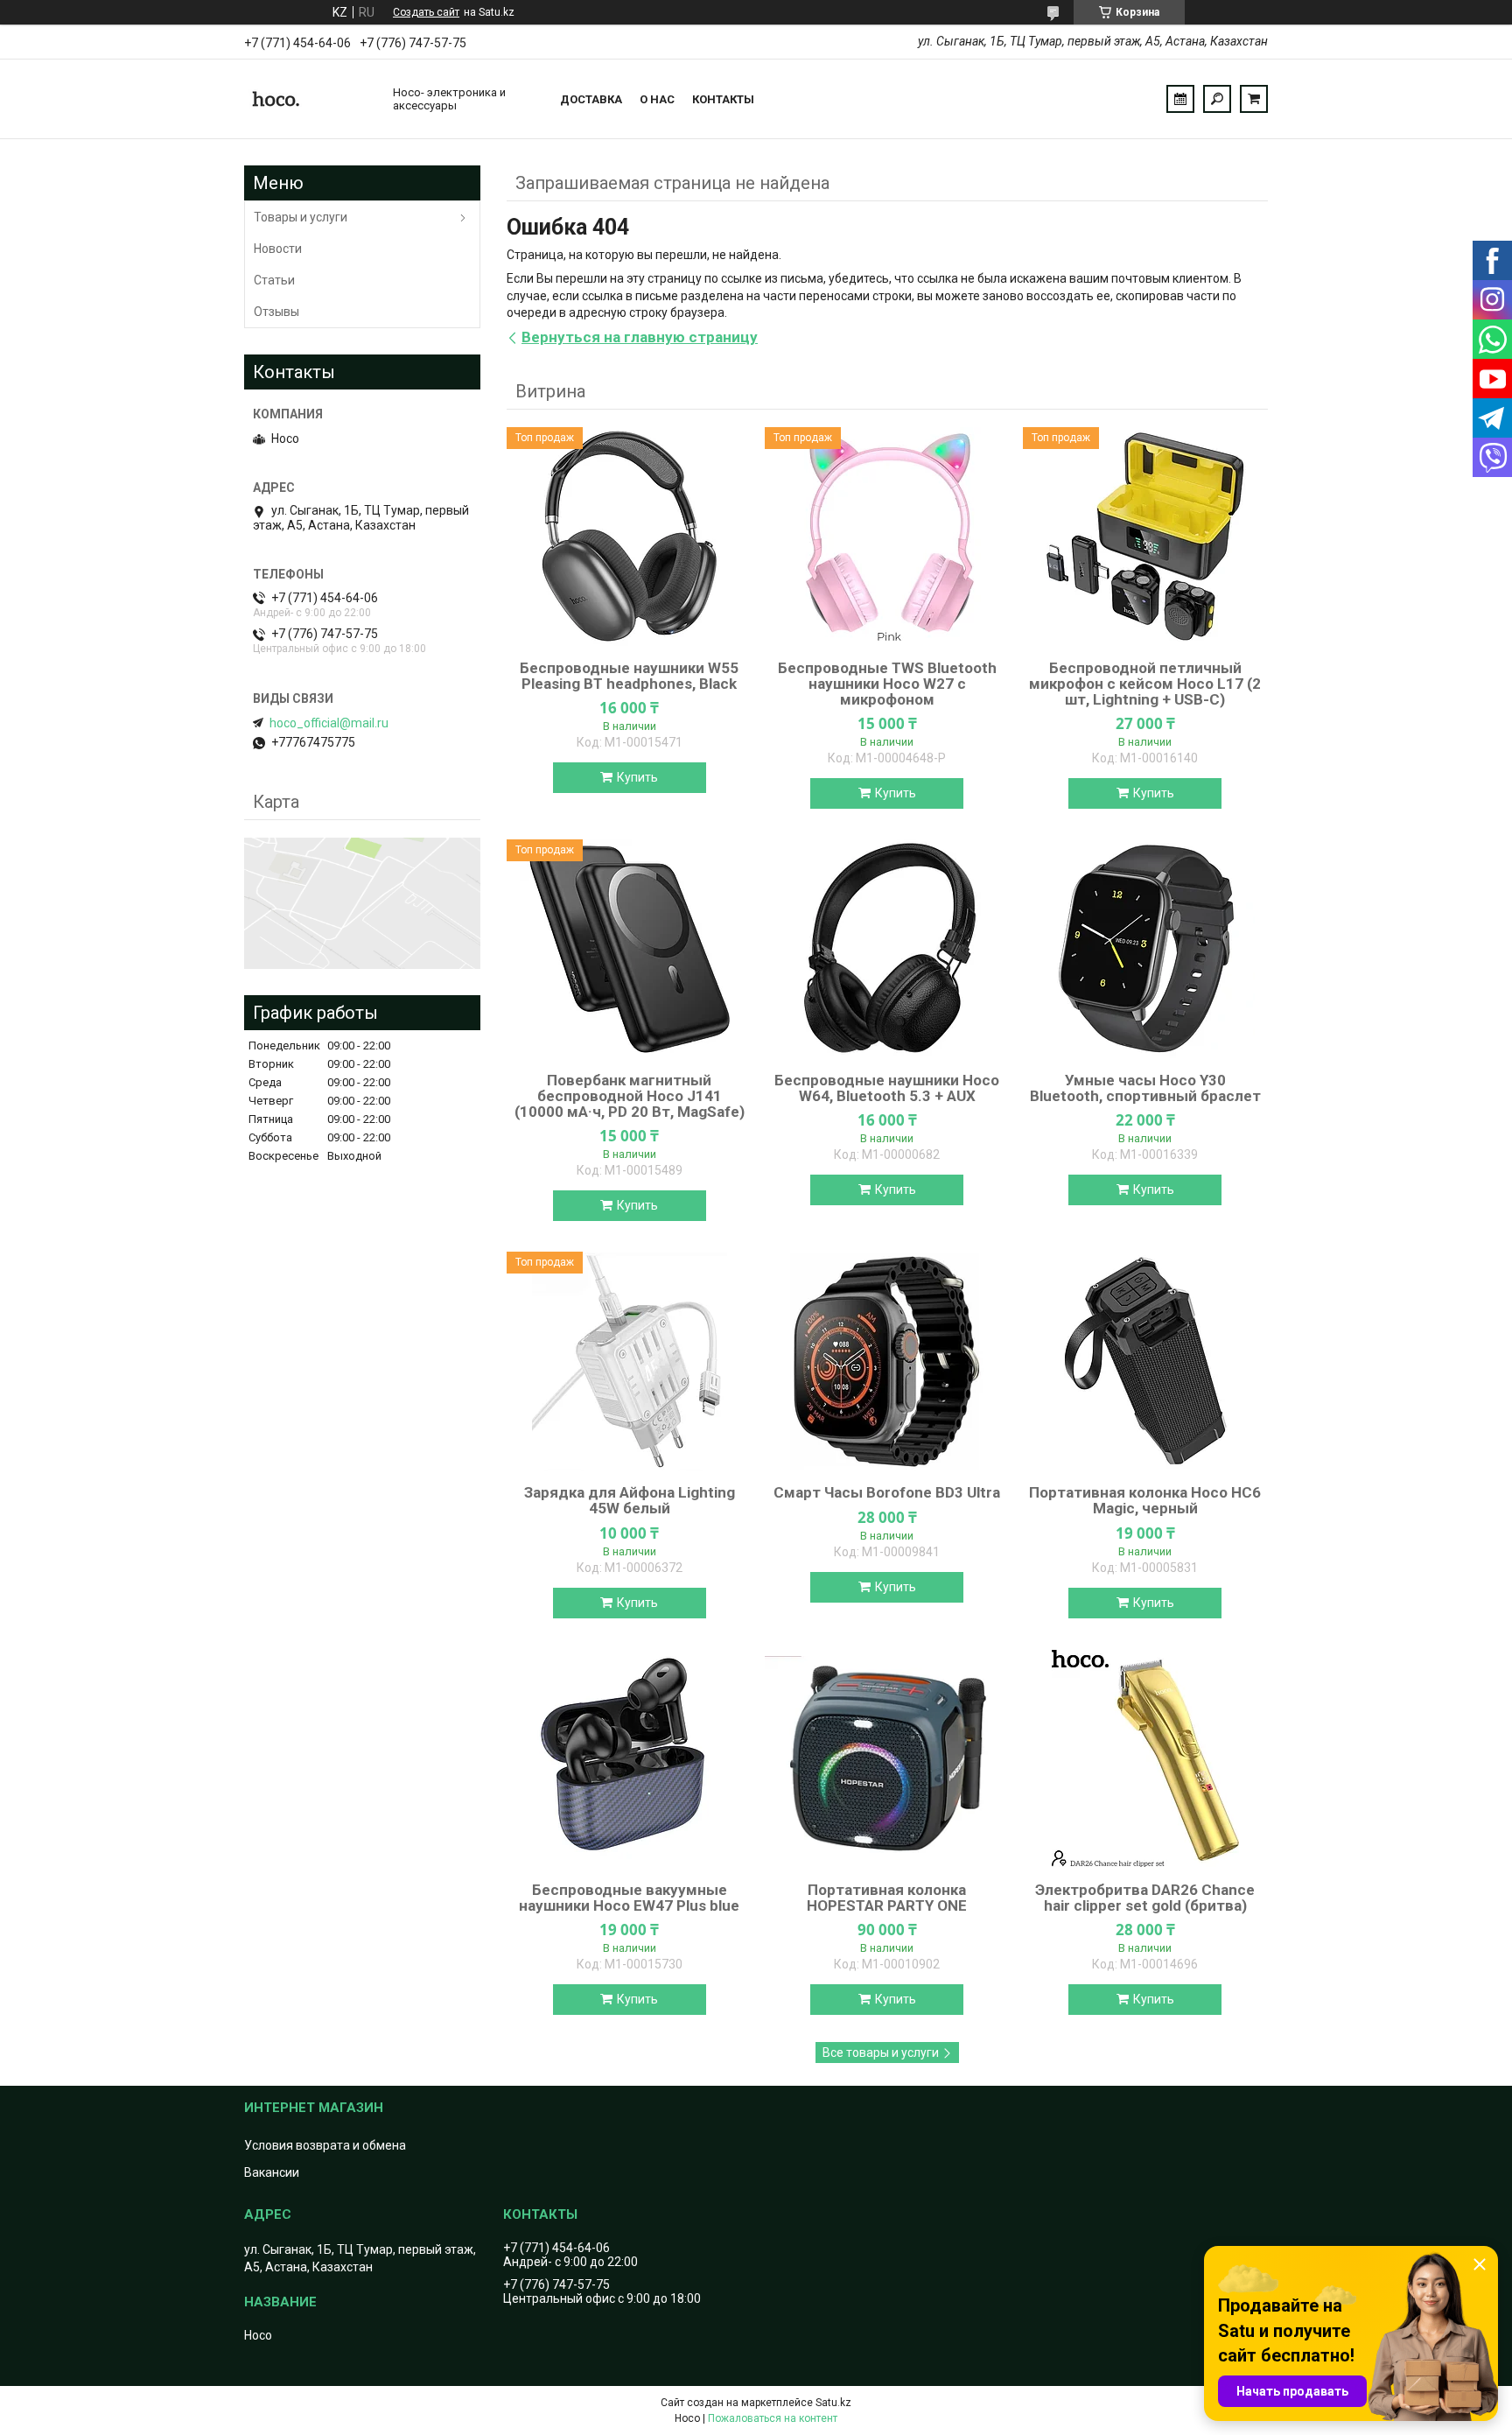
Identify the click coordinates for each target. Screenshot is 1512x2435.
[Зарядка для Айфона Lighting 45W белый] (629, 1361)
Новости (278, 249)
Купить (637, 777)
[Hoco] (310, 99)
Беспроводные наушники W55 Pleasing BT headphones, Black (629, 676)
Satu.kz (833, 2403)
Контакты (723, 99)
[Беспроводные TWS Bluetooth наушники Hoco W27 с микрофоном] (887, 537)
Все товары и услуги (881, 2053)
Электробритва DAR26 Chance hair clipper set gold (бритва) (1145, 1898)
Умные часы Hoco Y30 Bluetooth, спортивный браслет (1145, 1088)
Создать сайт (426, 12)
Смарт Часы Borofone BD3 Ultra (887, 1492)
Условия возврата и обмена (325, 2145)
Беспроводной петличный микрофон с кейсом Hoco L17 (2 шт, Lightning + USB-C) (1145, 684)
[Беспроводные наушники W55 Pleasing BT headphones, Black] (629, 537)
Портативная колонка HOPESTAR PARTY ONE (887, 1898)
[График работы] (1180, 99)
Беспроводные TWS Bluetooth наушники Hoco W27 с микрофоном (887, 684)
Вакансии (272, 2172)
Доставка (591, 99)
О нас (657, 99)
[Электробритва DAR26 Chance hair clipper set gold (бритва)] (1145, 1758)
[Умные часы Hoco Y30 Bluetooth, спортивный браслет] (1145, 949)
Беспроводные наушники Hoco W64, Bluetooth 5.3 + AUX (887, 1088)
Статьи (274, 280)
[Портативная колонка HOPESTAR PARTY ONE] (887, 1758)
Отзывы (276, 312)
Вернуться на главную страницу (640, 337)
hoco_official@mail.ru (329, 723)
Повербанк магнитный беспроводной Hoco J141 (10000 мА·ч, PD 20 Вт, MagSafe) (630, 1096)
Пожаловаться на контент (773, 2418)
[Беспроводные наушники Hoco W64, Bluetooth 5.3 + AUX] (887, 949)
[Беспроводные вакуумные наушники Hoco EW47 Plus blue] (629, 1758)
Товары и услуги (301, 217)
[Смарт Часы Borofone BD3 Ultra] (887, 1361)
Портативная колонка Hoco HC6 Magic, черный (1145, 1500)
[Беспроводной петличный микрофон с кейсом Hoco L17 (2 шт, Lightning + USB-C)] (1145, 537)
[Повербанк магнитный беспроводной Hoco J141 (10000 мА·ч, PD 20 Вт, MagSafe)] (629, 949)
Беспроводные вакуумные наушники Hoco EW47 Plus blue (629, 1898)
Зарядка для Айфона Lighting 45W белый (630, 1500)
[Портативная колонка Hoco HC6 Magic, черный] (1145, 1361)
